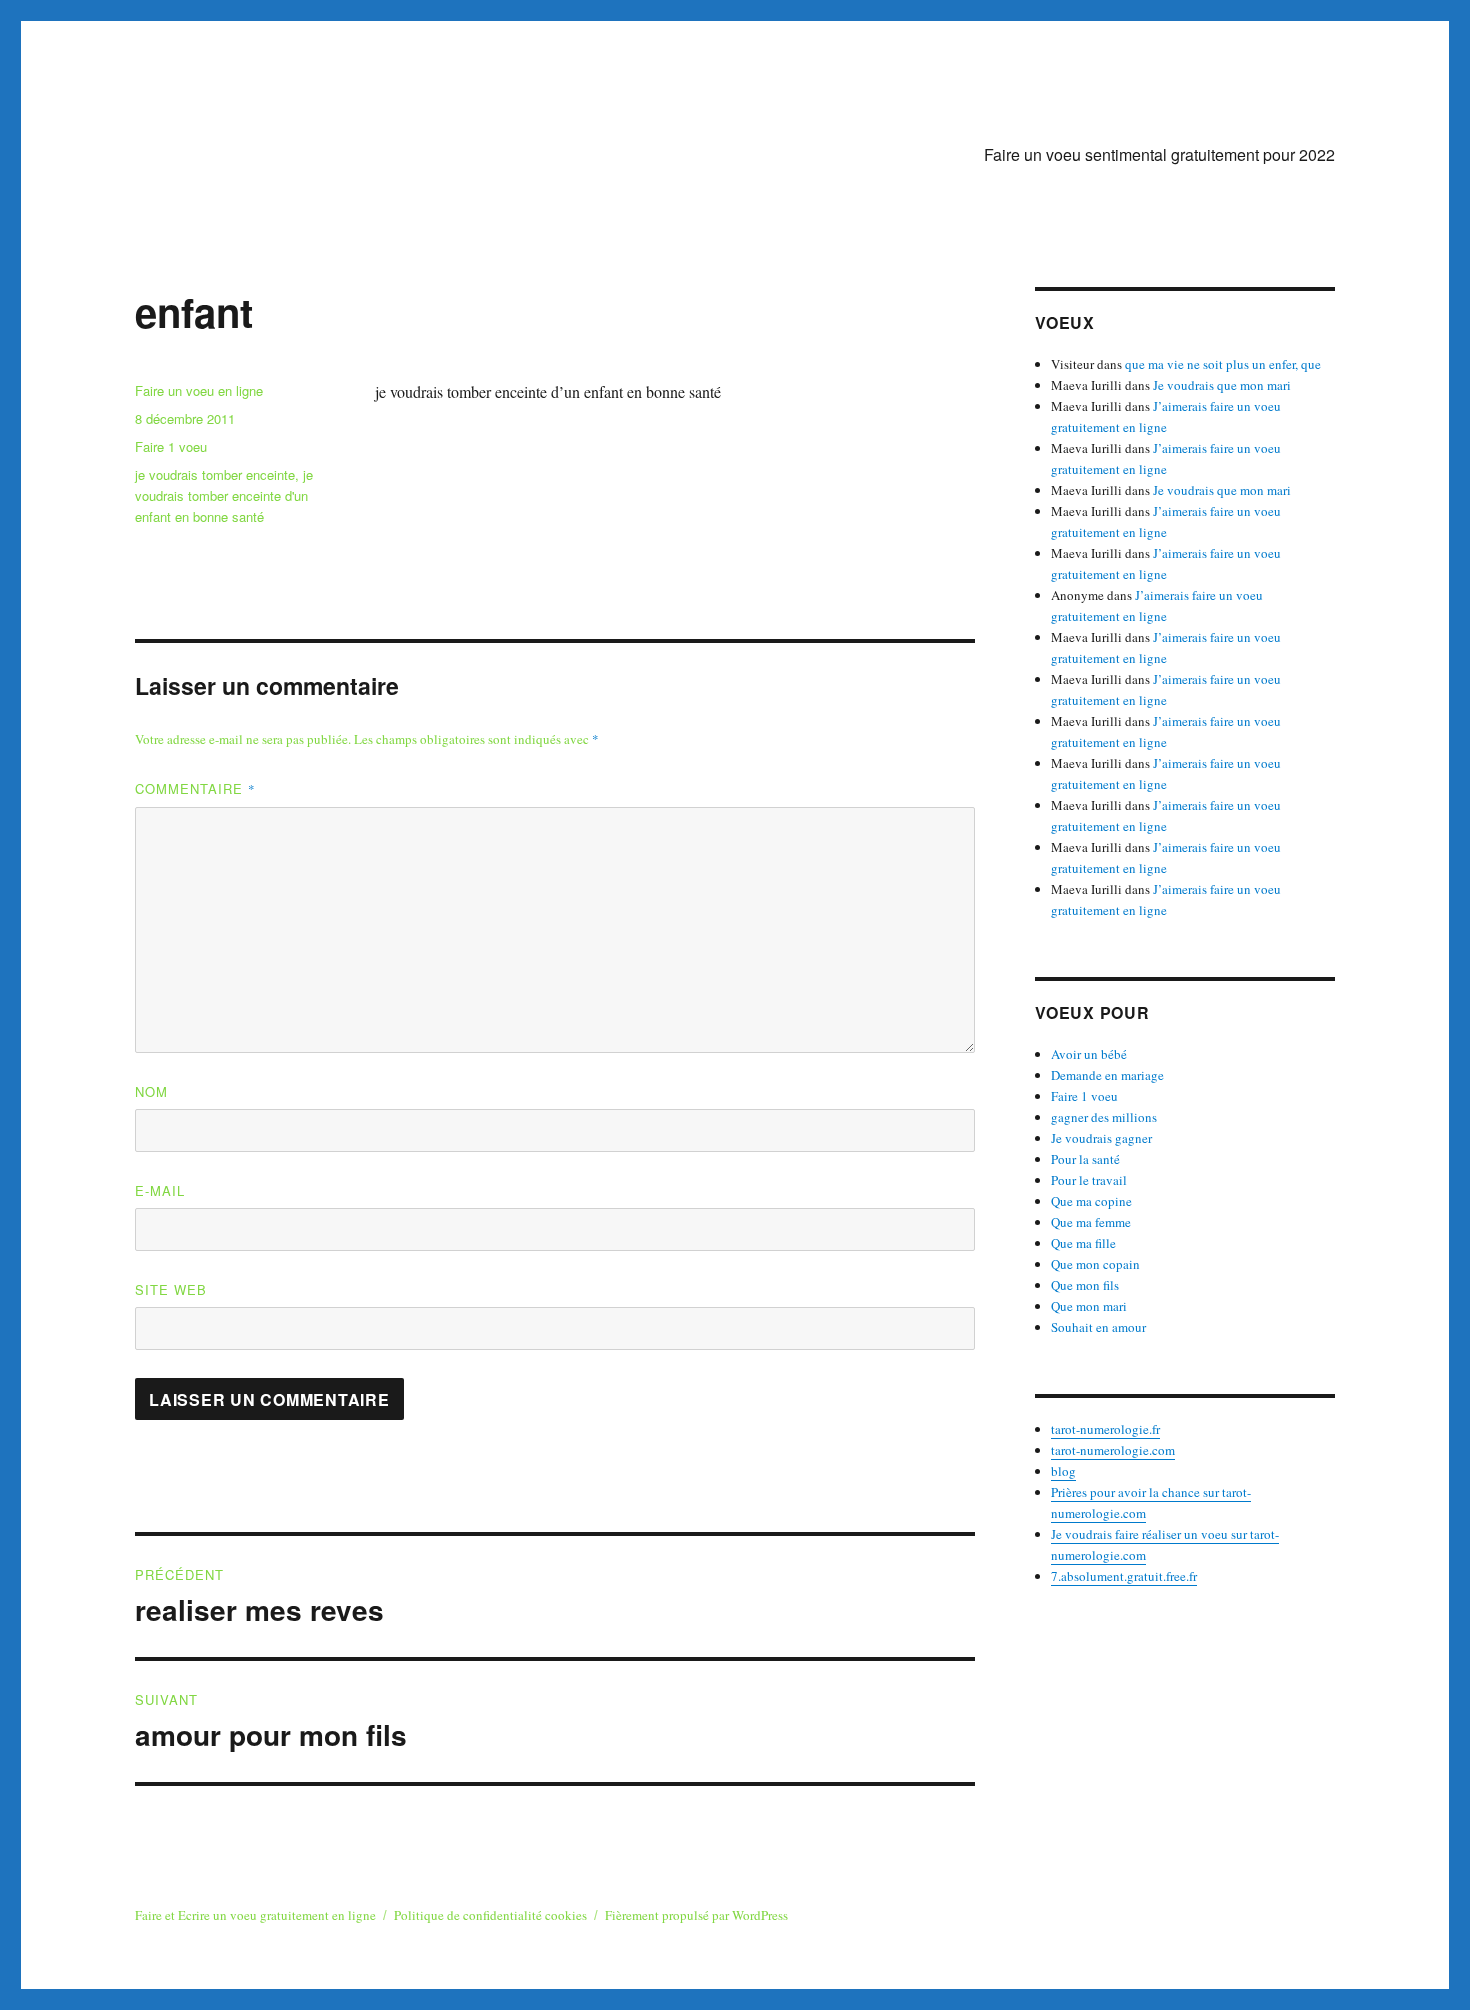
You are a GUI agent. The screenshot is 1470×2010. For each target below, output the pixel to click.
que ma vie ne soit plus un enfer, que (1223, 364)
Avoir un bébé (1089, 1054)
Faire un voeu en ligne (199, 390)
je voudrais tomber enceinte (215, 474)
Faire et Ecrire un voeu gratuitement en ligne (255, 1915)
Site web (171, 1289)
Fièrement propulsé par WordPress (696, 1915)
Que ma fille (1083, 1243)
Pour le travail (1089, 1180)
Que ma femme (1091, 1222)
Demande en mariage (1107, 1075)
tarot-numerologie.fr (1105, 1429)
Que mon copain (1095, 1264)
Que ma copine (1091, 1201)
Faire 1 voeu (171, 446)
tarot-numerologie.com (1113, 1450)
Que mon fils (1085, 1285)
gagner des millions (1104, 1117)
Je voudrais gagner (1101, 1138)
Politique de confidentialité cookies (490, 1915)
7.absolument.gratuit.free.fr (1124, 1576)
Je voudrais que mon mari (1222, 385)
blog (1063, 1471)
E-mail (160, 1190)
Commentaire (195, 788)
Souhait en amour (1098, 1327)
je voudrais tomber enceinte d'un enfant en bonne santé (224, 495)
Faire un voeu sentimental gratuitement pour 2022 (1159, 154)
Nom (151, 1091)
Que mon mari (1089, 1306)
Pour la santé (1085, 1159)
